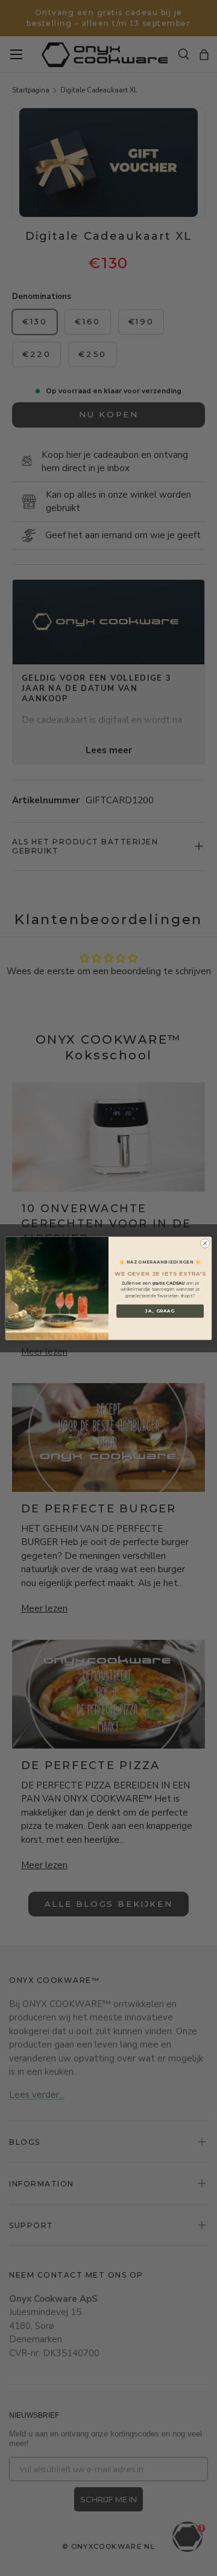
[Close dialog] (205, 1243)
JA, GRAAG (160, 1311)
